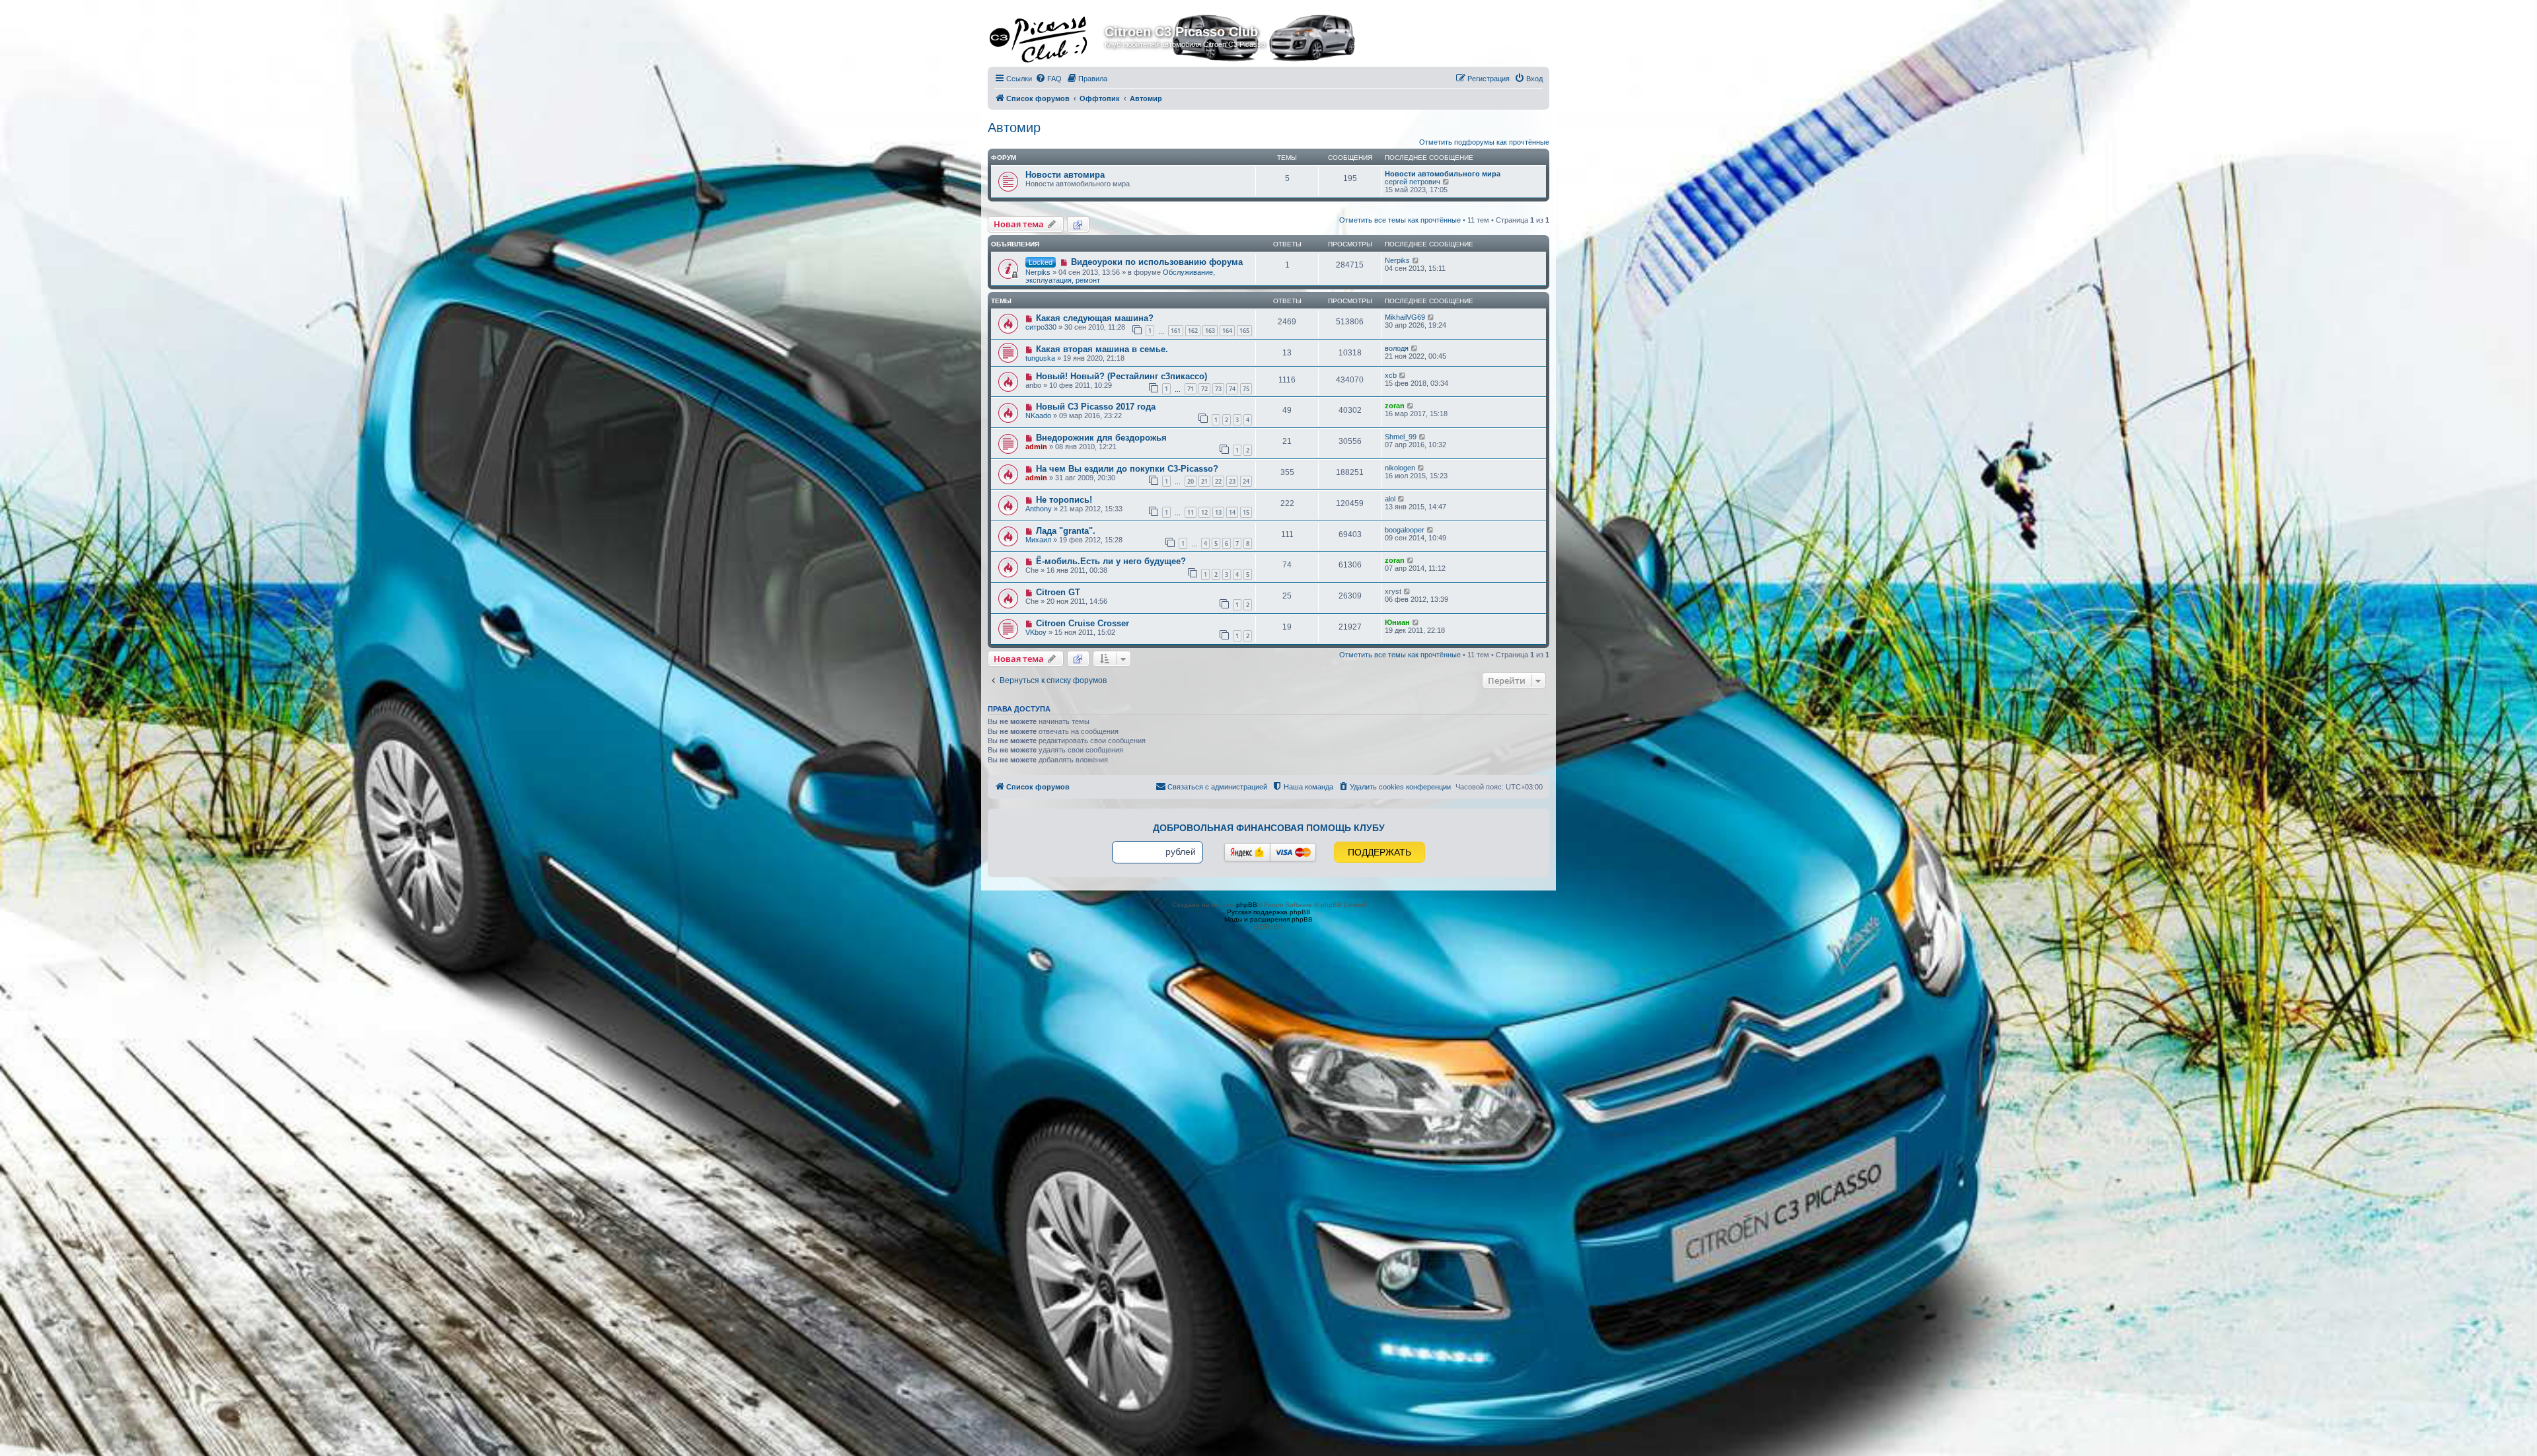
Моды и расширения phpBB (1268, 919)
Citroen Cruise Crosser (1083, 623)
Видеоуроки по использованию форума (1157, 262)
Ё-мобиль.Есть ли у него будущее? (1111, 561)
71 (1191, 389)
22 (1218, 481)
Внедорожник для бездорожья (1101, 438)
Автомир (1014, 127)
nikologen (1400, 468)
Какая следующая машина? (1095, 318)
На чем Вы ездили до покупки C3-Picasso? (1127, 469)
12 (1204, 512)
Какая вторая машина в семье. (1102, 349)
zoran (1395, 406)
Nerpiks (1038, 272)
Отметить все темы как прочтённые (1400, 220)
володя (1397, 348)
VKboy (1036, 632)
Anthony (1039, 509)
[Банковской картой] (1293, 852)
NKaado (1038, 416)
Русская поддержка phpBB (1269, 912)
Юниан (1397, 622)
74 (1232, 389)
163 (1210, 331)
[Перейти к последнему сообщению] (1416, 260)
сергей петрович (1413, 182)
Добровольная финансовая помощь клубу (1269, 828)
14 (1232, 512)
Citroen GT (1058, 592)
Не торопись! (1064, 500)
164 (1227, 331)
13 (1218, 512)
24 (1246, 481)
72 (1204, 389)
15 (1246, 512)
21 (1204, 481)
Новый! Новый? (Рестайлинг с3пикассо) (1121, 376)
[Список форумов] (1048, 36)
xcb (1391, 375)
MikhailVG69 (1405, 317)
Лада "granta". (1066, 531)
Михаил (1038, 540)
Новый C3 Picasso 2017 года (1096, 407)
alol (1390, 499)
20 (1191, 481)
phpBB (1247, 905)
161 (1176, 331)
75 (1246, 389)
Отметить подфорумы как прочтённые (1484, 142)
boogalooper (1405, 530)
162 (1193, 331)
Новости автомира (1065, 175)
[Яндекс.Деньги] (1247, 852)
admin (1036, 447)
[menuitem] (1048, 79)
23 (1232, 481)
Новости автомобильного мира (1443, 174)
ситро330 (1041, 327)
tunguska (1040, 358)
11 (1191, 512)
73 (1218, 389)
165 (1244, 331)
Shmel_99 (1401, 437)
